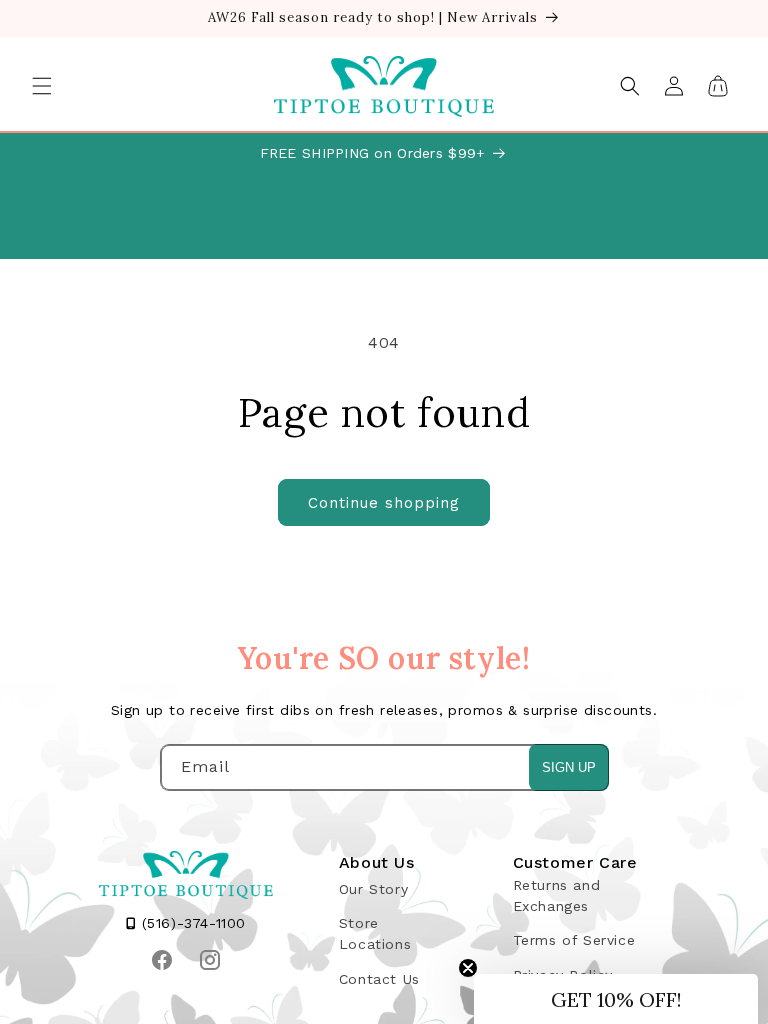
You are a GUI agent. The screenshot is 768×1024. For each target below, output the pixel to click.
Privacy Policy (563, 975)
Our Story (373, 889)
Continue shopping (384, 503)
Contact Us (379, 979)
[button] (42, 86)
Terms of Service (574, 940)
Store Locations (375, 933)
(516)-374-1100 (191, 923)
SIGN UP (569, 767)
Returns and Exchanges (557, 895)
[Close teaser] (468, 968)
